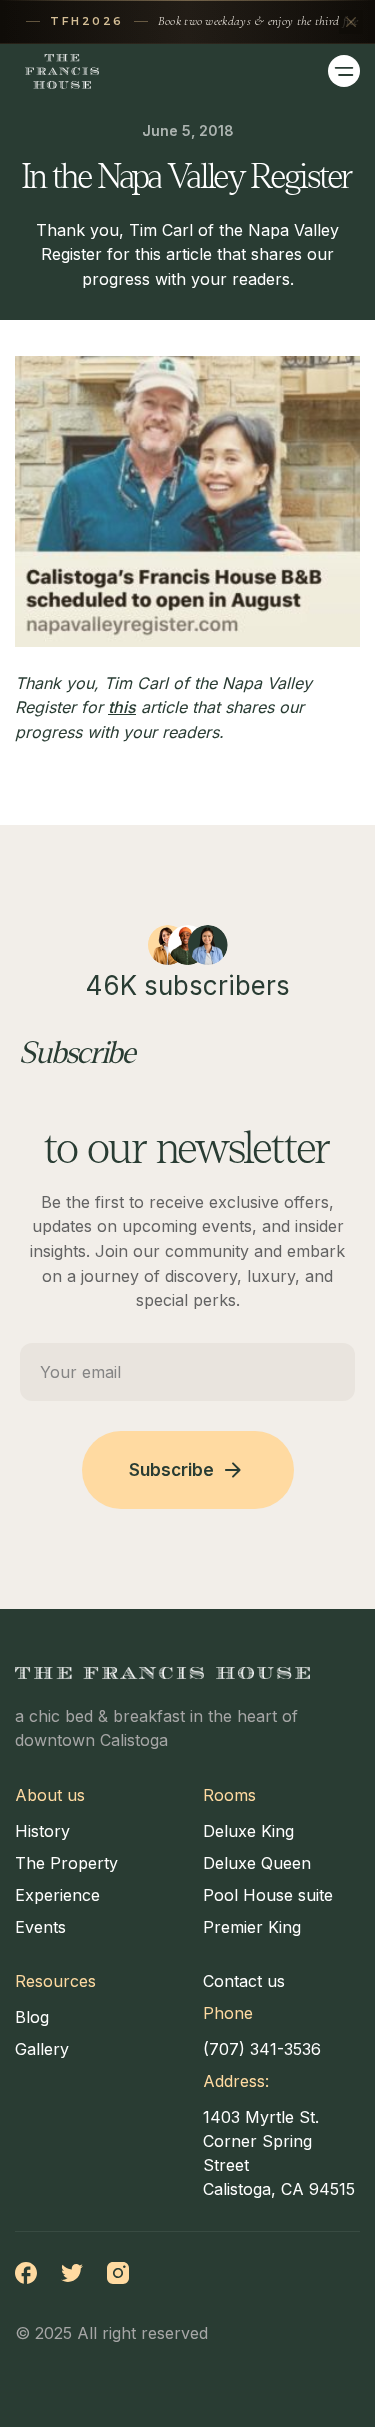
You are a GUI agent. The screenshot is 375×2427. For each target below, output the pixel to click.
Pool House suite (268, 1895)
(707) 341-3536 (262, 2049)
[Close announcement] (351, 22)
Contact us (244, 1981)
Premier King (252, 1927)
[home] (57, 71)
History (42, 1831)
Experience (57, 1895)
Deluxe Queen (257, 1863)
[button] (344, 71)
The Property (66, 1863)
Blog (32, 2017)
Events (40, 1927)
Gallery (42, 2049)
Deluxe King (248, 1831)
